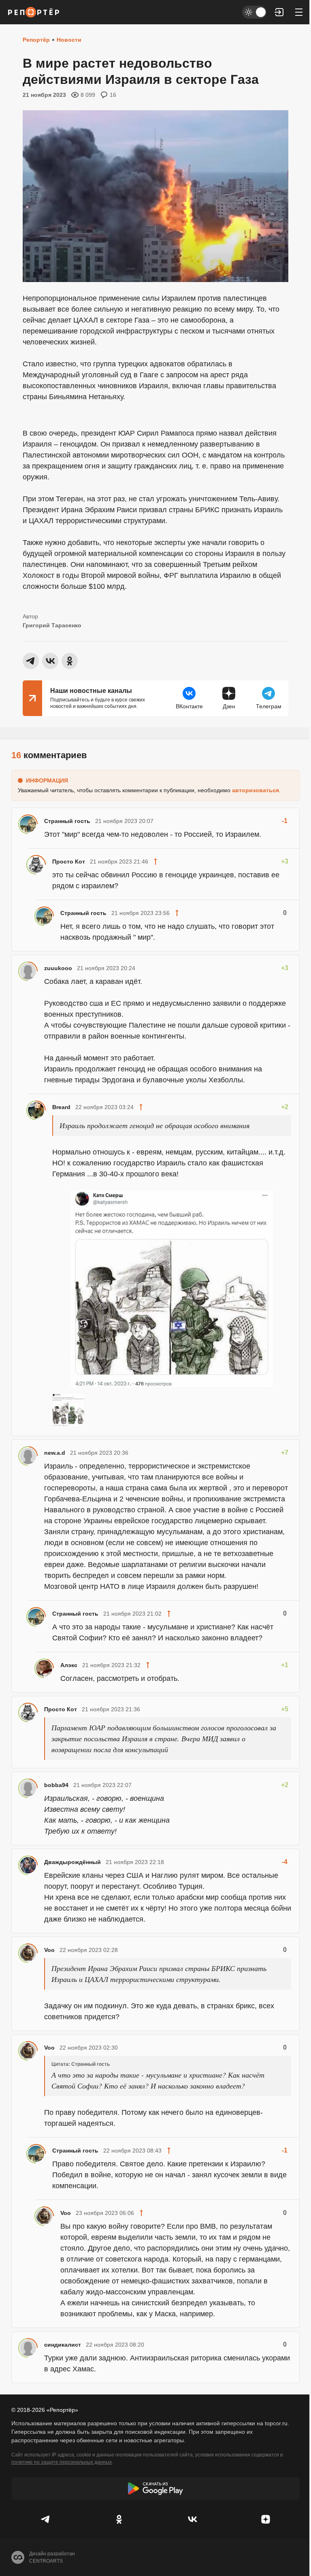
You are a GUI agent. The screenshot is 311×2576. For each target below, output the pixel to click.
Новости (69, 40)
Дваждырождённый (72, 1862)
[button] (279, 12)
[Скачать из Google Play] (155, 2488)
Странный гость (67, 821)
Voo (49, 1950)
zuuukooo (58, 968)
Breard (61, 1107)
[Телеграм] (46, 2519)
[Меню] (299, 12)
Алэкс (69, 1665)
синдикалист (63, 2345)
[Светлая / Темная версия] (254, 12)
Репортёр (36, 40)
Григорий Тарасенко (52, 625)
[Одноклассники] (119, 2519)
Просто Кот (69, 862)
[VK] (192, 2519)
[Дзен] (265, 2519)
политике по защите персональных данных (62, 2462)
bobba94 (56, 1785)
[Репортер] (34, 12)
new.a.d (55, 1453)
